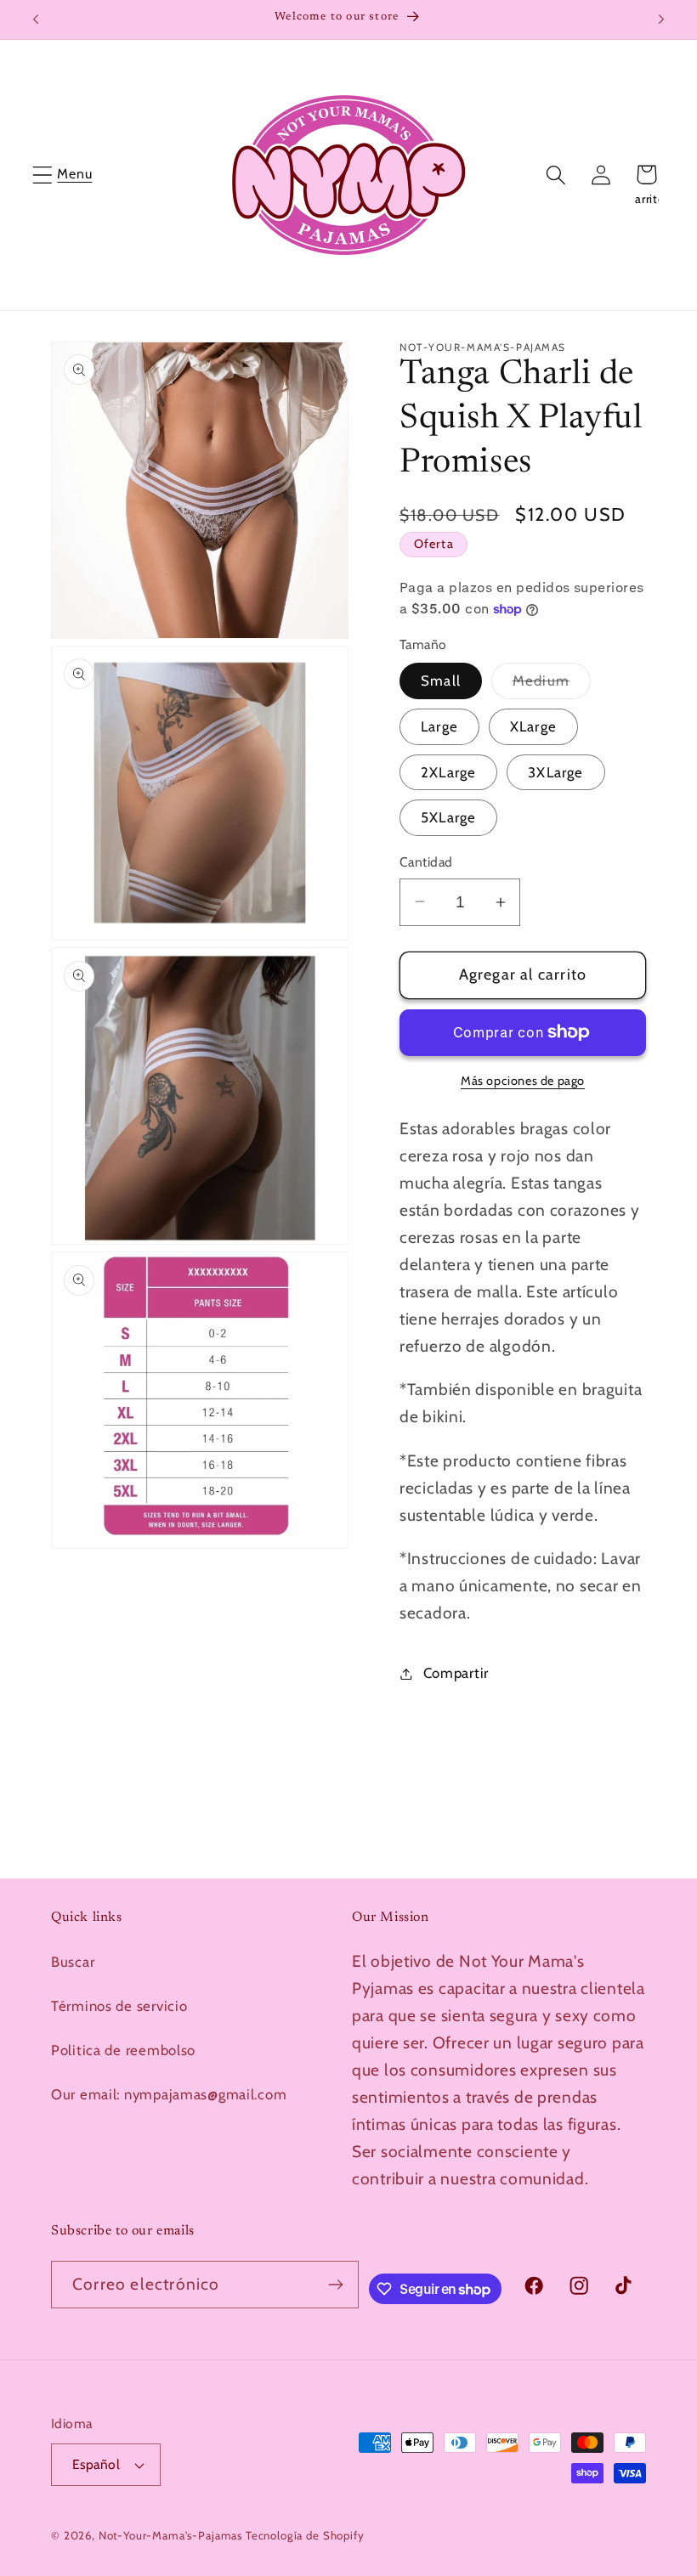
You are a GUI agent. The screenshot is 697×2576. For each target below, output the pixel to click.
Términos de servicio (119, 2006)
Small (441, 681)
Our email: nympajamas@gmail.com (169, 2094)
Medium (552, 685)
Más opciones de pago (523, 1081)
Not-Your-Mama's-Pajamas (170, 2535)
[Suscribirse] (336, 2285)
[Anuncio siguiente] (661, 20)
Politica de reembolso (123, 2050)
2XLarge (448, 772)
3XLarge (555, 772)
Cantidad (426, 862)
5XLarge (448, 817)
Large (439, 726)
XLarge (533, 726)
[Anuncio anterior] (36, 20)
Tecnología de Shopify (305, 2535)
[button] (43, 175)
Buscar (73, 1962)
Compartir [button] (456, 1673)
